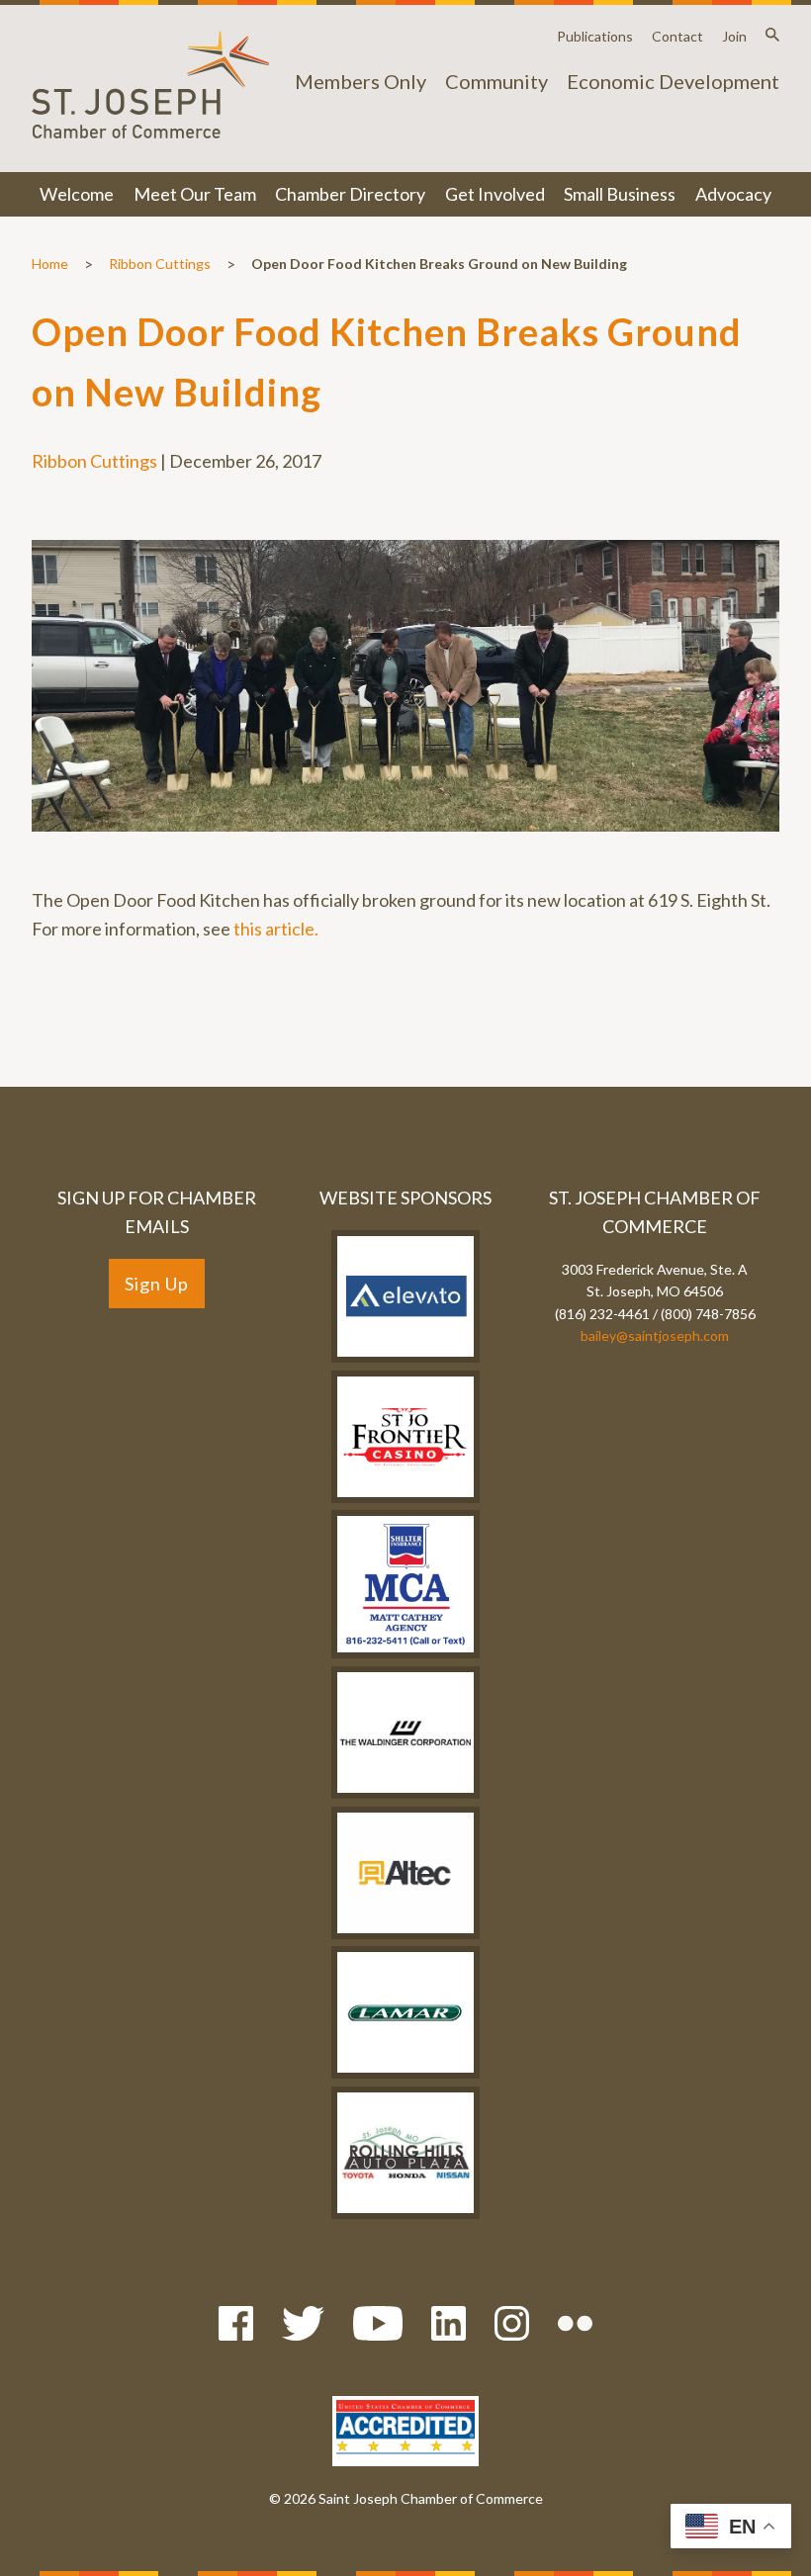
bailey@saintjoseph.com (655, 1335)
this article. (276, 929)
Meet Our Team (195, 194)
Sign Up (157, 1284)
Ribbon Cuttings (160, 264)
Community (496, 81)
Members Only (360, 81)
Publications (595, 36)
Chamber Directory (350, 194)
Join (734, 36)
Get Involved (495, 194)
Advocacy (733, 194)
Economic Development (673, 81)
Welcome (77, 194)
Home (50, 264)
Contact (677, 36)
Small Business (620, 194)
